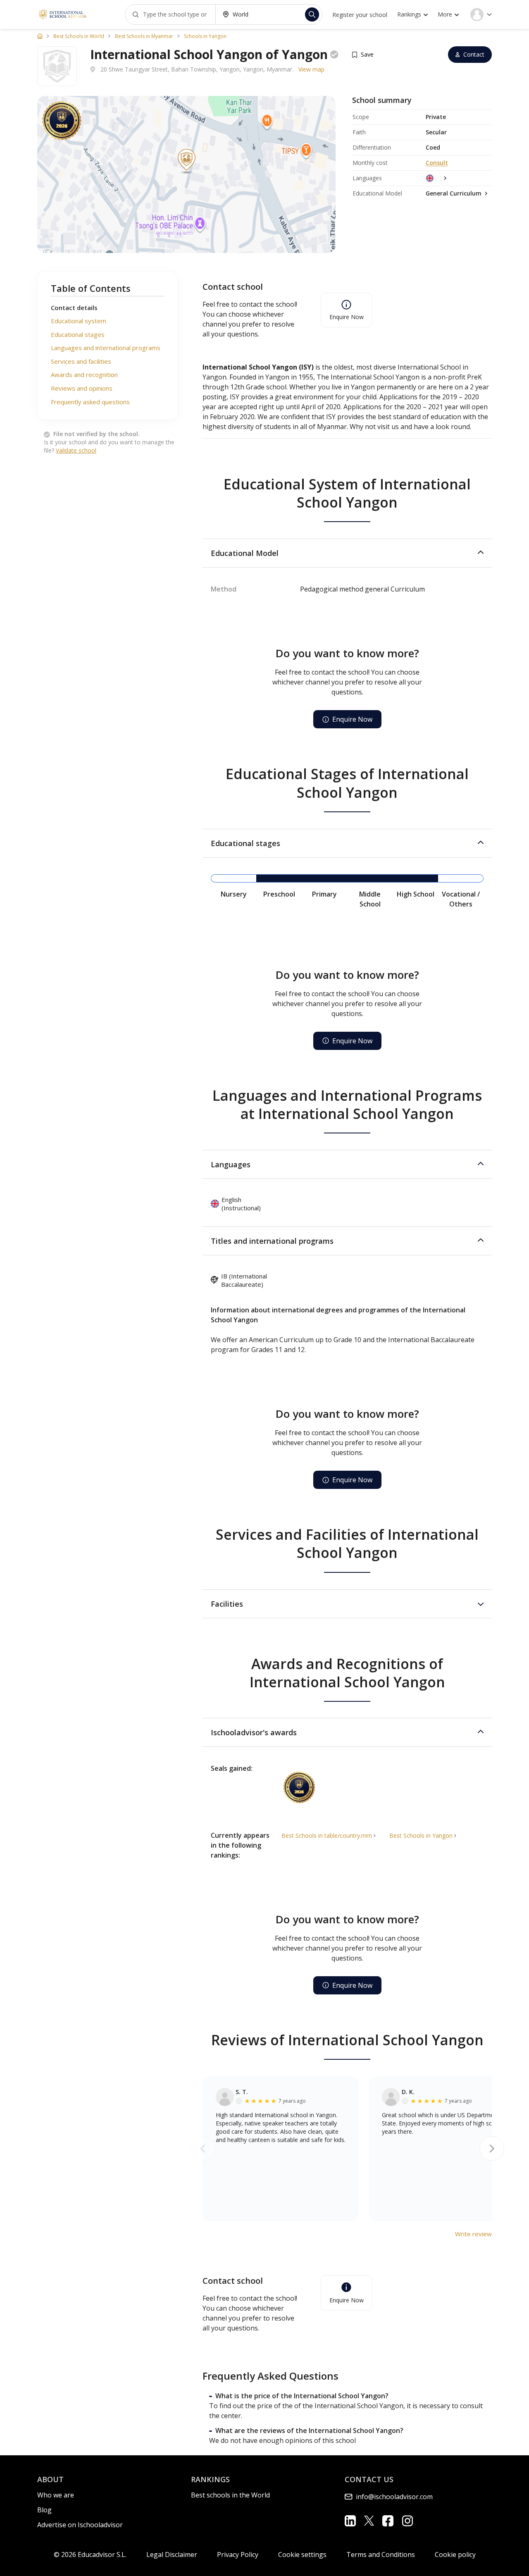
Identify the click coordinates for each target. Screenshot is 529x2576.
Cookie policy (455, 2555)
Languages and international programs (106, 348)
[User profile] (481, 14)
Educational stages (78, 334)
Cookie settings (302, 2555)
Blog (44, 2510)
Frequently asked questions (90, 402)
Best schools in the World (230, 2495)
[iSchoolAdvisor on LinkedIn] (350, 2521)
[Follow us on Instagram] (407, 2521)
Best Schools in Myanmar (144, 36)
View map (311, 69)
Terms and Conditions (381, 2555)
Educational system (79, 321)
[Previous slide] (203, 2149)
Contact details (74, 308)
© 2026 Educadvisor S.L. (90, 2555)
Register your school (360, 15)
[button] (347, 553)
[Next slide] (492, 2149)
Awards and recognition (84, 375)
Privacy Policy (238, 2555)
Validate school (76, 450)
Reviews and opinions (82, 388)
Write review (473, 2234)
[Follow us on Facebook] (388, 2521)
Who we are (56, 2495)
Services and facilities (81, 361)
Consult (437, 163)
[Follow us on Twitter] (369, 2521)
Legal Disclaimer (172, 2555)
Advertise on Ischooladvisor (80, 2525)
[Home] (40, 36)
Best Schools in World (79, 36)
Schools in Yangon (205, 36)
